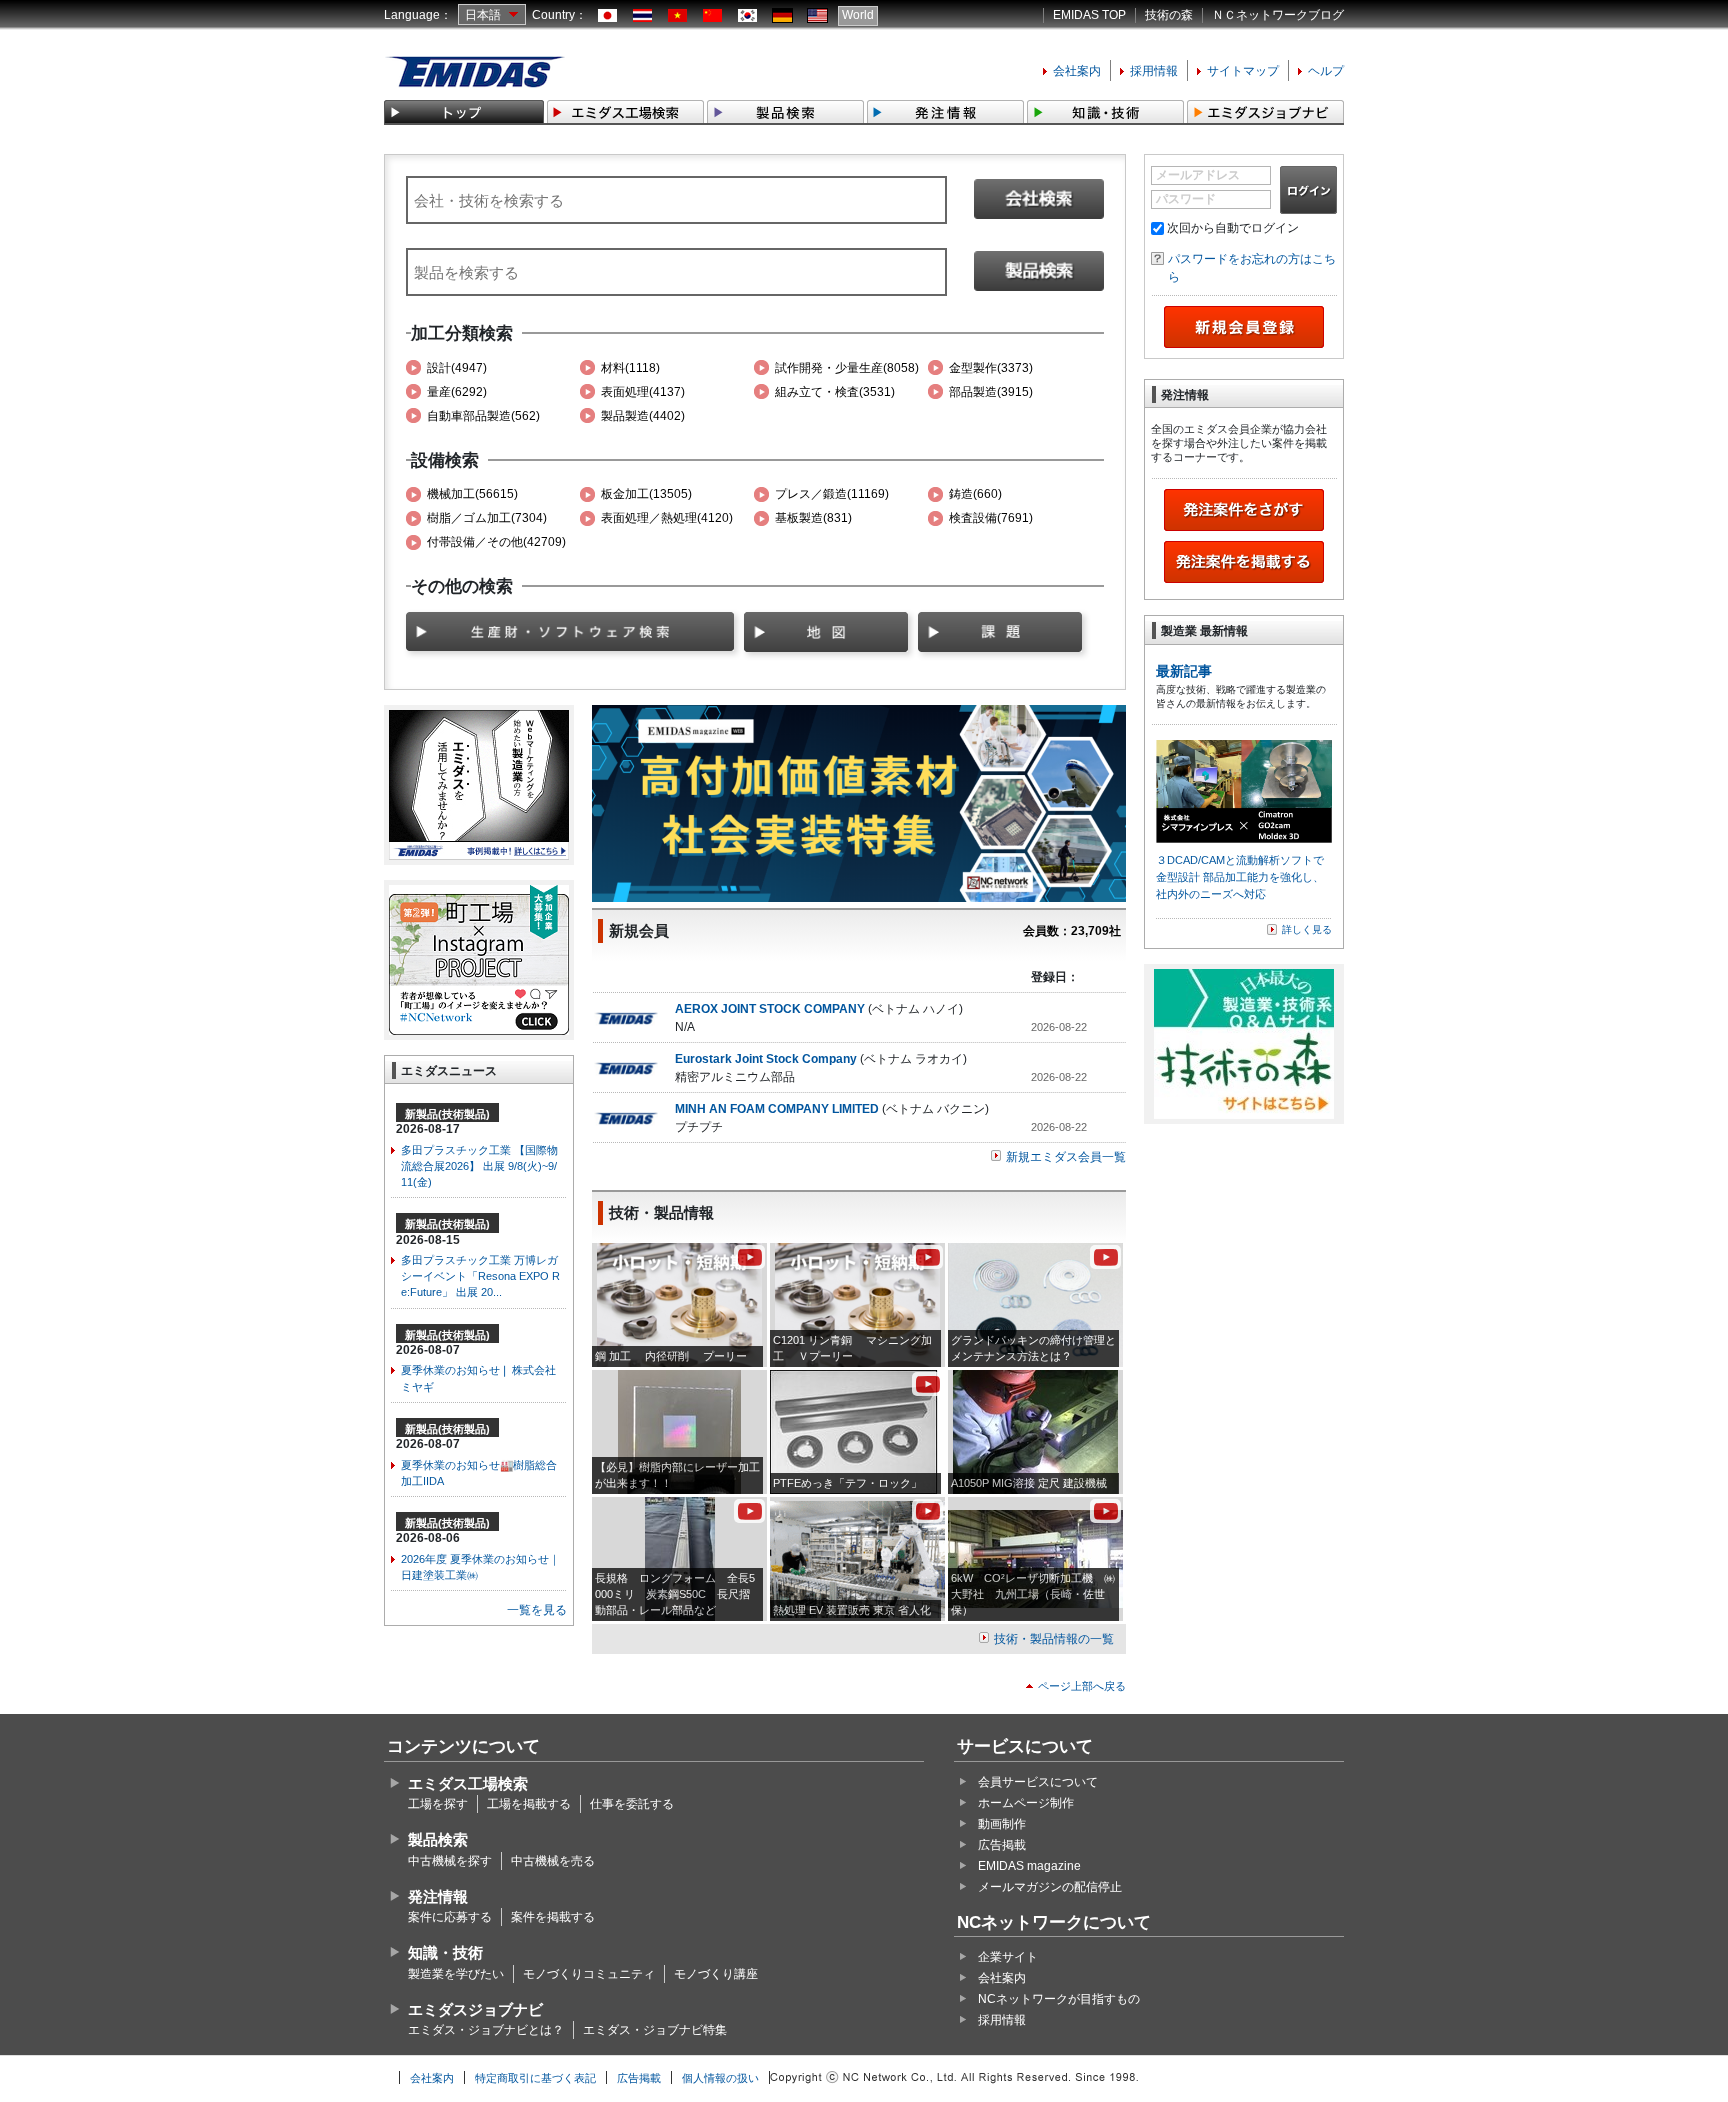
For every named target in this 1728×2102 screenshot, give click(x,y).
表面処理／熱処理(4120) (667, 518)
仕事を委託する (632, 1804)
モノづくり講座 (716, 1974)
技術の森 (1169, 15)
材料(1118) (630, 368)
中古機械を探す (450, 1861)
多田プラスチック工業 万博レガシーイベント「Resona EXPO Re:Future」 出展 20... (480, 1276)
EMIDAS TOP (1089, 15)
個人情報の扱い (720, 2078)
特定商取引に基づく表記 (535, 2078)
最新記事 (1184, 671)
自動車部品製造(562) (483, 416)
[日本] (607, 16)
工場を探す (438, 1804)
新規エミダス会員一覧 (1066, 1157)
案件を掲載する (553, 1917)
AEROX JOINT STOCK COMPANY (770, 1009)
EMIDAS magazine (1029, 1866)
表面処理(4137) (643, 392)
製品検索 (438, 1839)
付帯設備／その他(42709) (496, 542)
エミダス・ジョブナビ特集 (655, 2030)
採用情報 (1154, 71)
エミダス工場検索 (468, 1783)
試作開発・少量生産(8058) (847, 368)
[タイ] (642, 16)
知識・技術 (445, 1952)
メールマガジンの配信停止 (1050, 1887)
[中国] (712, 16)
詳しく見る (1307, 929)
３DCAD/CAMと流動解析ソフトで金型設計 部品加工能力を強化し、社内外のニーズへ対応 (1240, 877)
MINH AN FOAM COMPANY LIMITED (777, 1109)
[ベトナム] (677, 16)
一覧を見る (537, 1610)
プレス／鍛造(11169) (832, 494)
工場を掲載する (529, 1804)
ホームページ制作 (1026, 1803)
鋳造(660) (975, 494)
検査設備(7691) (991, 518)
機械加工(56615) (472, 494)
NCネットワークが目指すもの (1059, 1999)
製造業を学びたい (456, 1974)
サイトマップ (1243, 71)
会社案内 (1077, 71)
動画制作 (1002, 1824)
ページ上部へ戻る (1082, 1686)
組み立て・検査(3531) (835, 392)
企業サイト (1008, 1957)
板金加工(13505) (646, 494)
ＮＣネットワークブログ (1278, 15)
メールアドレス (1198, 175)
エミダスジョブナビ (475, 2009)
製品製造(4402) (643, 416)
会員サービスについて (1038, 1782)
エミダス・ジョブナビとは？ (486, 2030)
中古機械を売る (553, 1861)
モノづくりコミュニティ (589, 1974)
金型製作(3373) (991, 368)
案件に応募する (450, 1917)
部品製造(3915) (991, 392)
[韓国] (747, 16)
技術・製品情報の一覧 (1054, 1639)
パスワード (1186, 199)
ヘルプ (1326, 71)
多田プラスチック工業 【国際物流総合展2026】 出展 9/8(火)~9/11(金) (479, 1166)
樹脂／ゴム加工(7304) (487, 518)
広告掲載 (1002, 1845)
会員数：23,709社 (1072, 931)
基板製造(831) (813, 518)
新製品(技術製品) (447, 1114)
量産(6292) (457, 392)
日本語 (483, 15)
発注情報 (438, 1896)
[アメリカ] (817, 16)
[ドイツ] (782, 16)
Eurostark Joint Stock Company (766, 1059)
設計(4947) (457, 368)
